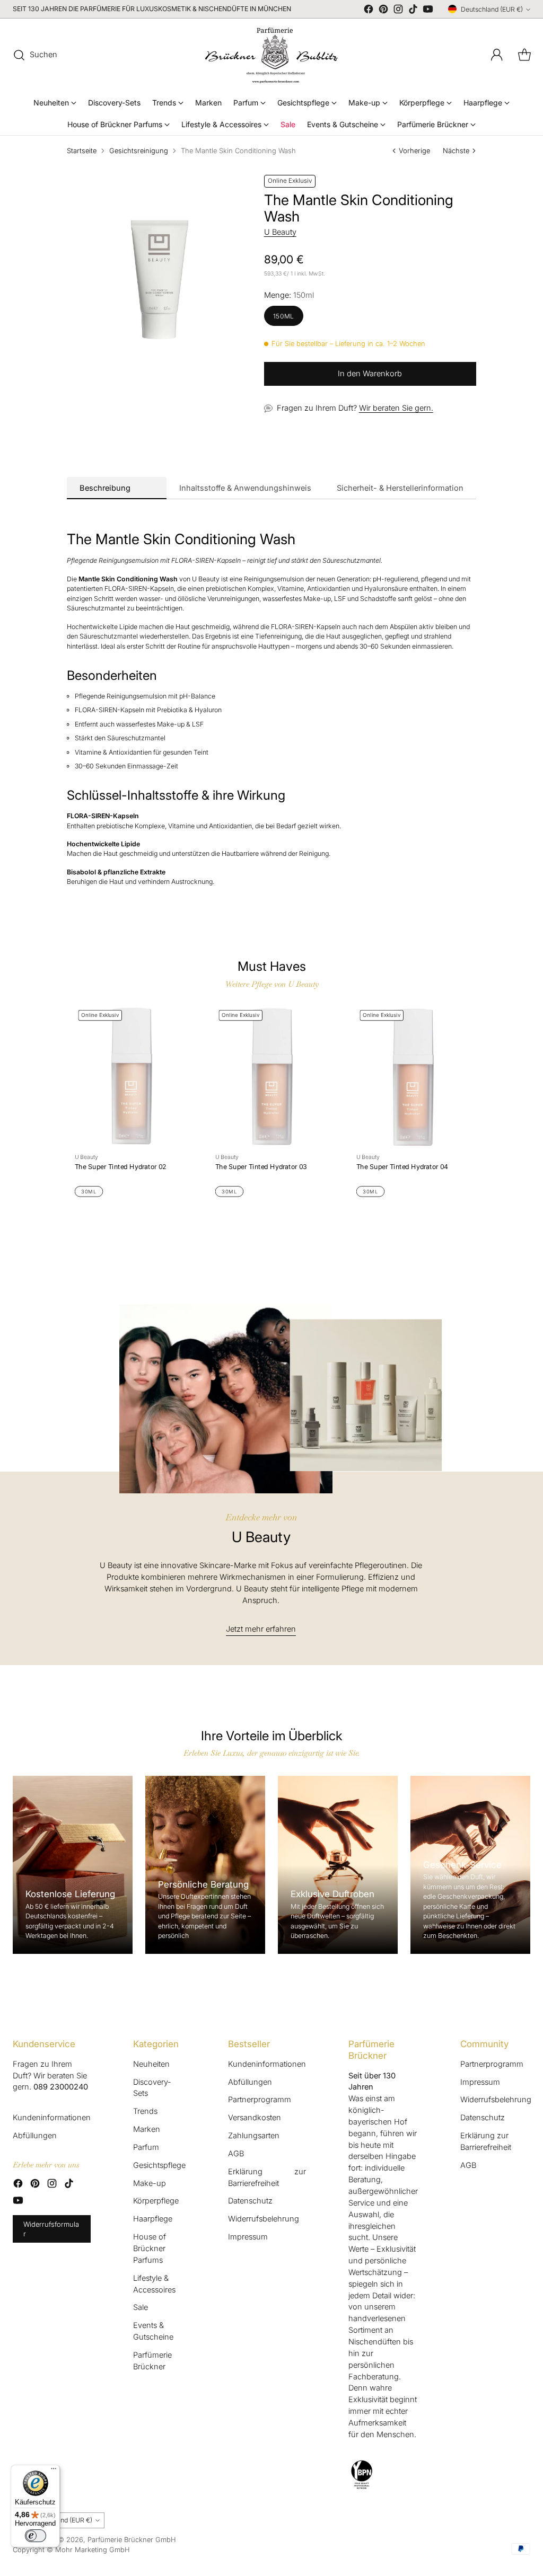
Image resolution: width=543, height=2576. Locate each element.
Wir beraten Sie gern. (396, 408)
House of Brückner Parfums (150, 2249)
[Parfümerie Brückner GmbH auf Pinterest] (383, 11)
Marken (147, 2129)
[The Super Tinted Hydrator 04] (413, 1077)
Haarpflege (153, 2219)
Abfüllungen (35, 2136)
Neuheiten (151, 2064)
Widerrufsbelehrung (264, 2219)
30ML (89, 1192)
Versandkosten (255, 2118)
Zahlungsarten (254, 2136)
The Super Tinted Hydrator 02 (120, 1167)
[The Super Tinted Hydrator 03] (271, 1077)
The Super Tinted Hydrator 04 (402, 1167)
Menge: (289, 295)
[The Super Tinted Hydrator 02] (130, 1077)
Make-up (150, 2183)
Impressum (248, 2237)
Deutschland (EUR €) (492, 9)
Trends (145, 2111)
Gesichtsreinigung (139, 151)
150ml (284, 316)
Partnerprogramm (260, 2100)
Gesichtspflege (159, 2165)
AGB (236, 2154)
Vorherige (414, 151)
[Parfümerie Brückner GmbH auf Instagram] (398, 11)
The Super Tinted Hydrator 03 (261, 1167)
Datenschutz (250, 2201)
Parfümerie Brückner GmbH (132, 2539)
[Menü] (54, 2471)
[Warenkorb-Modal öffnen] (524, 55)
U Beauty (280, 232)
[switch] (36, 2536)
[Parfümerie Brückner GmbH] (271, 55)
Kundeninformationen (52, 2118)
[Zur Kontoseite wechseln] (497, 55)
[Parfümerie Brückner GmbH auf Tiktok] (413, 11)
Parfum (146, 2147)
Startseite (82, 151)
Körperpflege (156, 2201)
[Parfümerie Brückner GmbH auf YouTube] (428, 11)
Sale (141, 2307)
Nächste (456, 151)
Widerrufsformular (51, 2229)
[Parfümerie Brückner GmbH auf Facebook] (369, 11)
